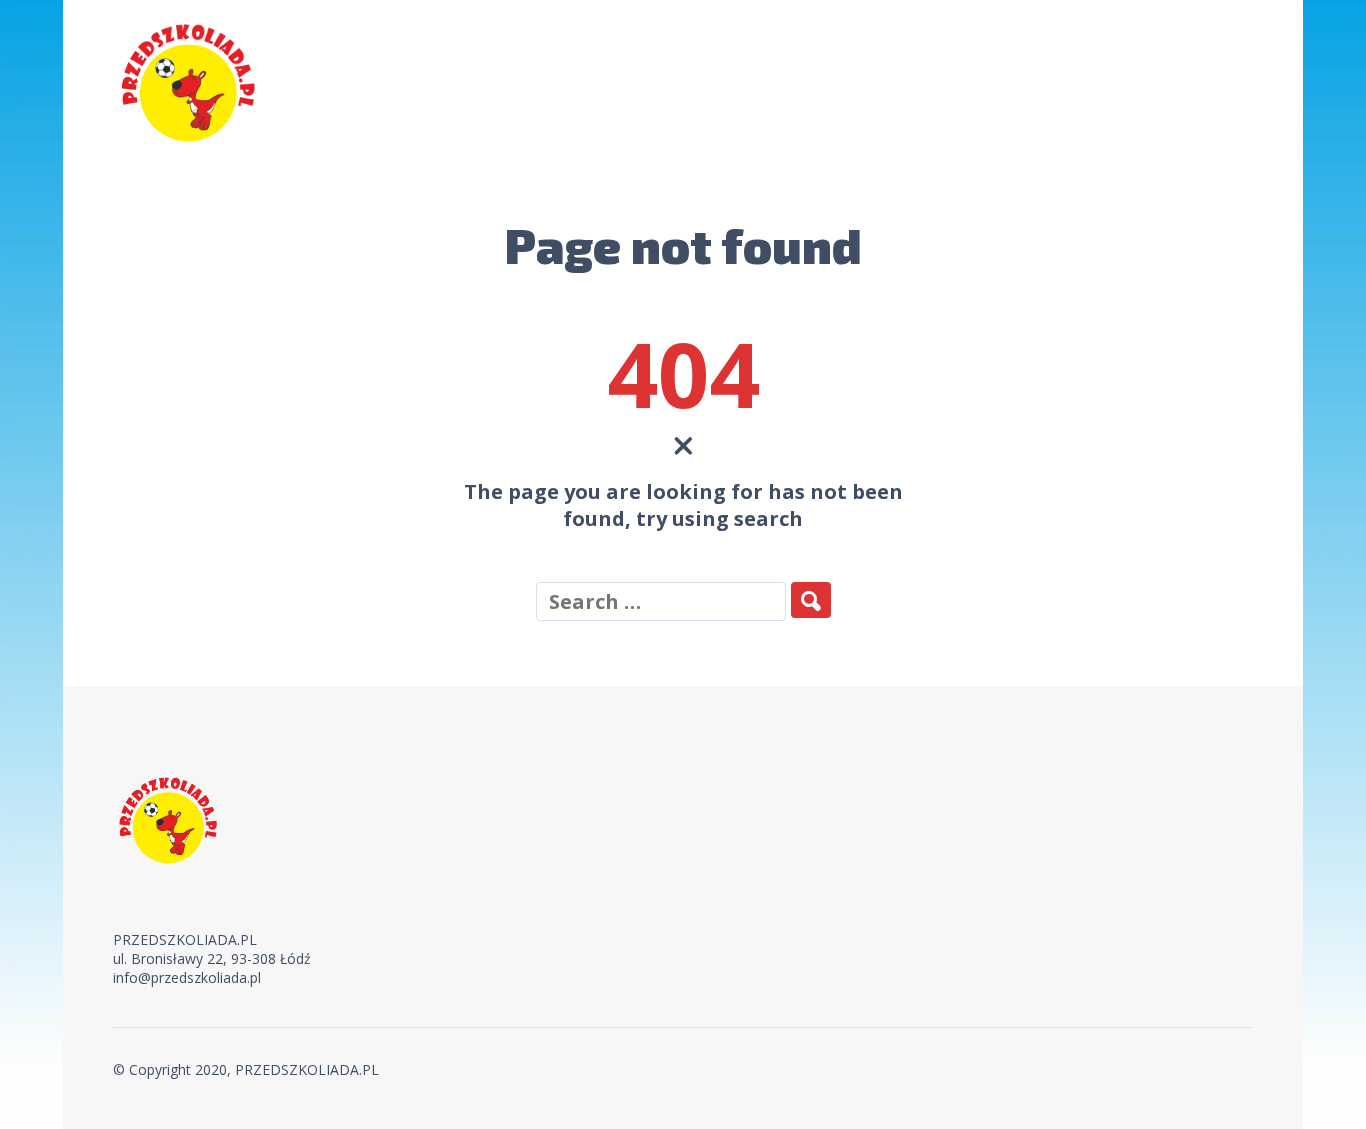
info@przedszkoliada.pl (187, 977)
